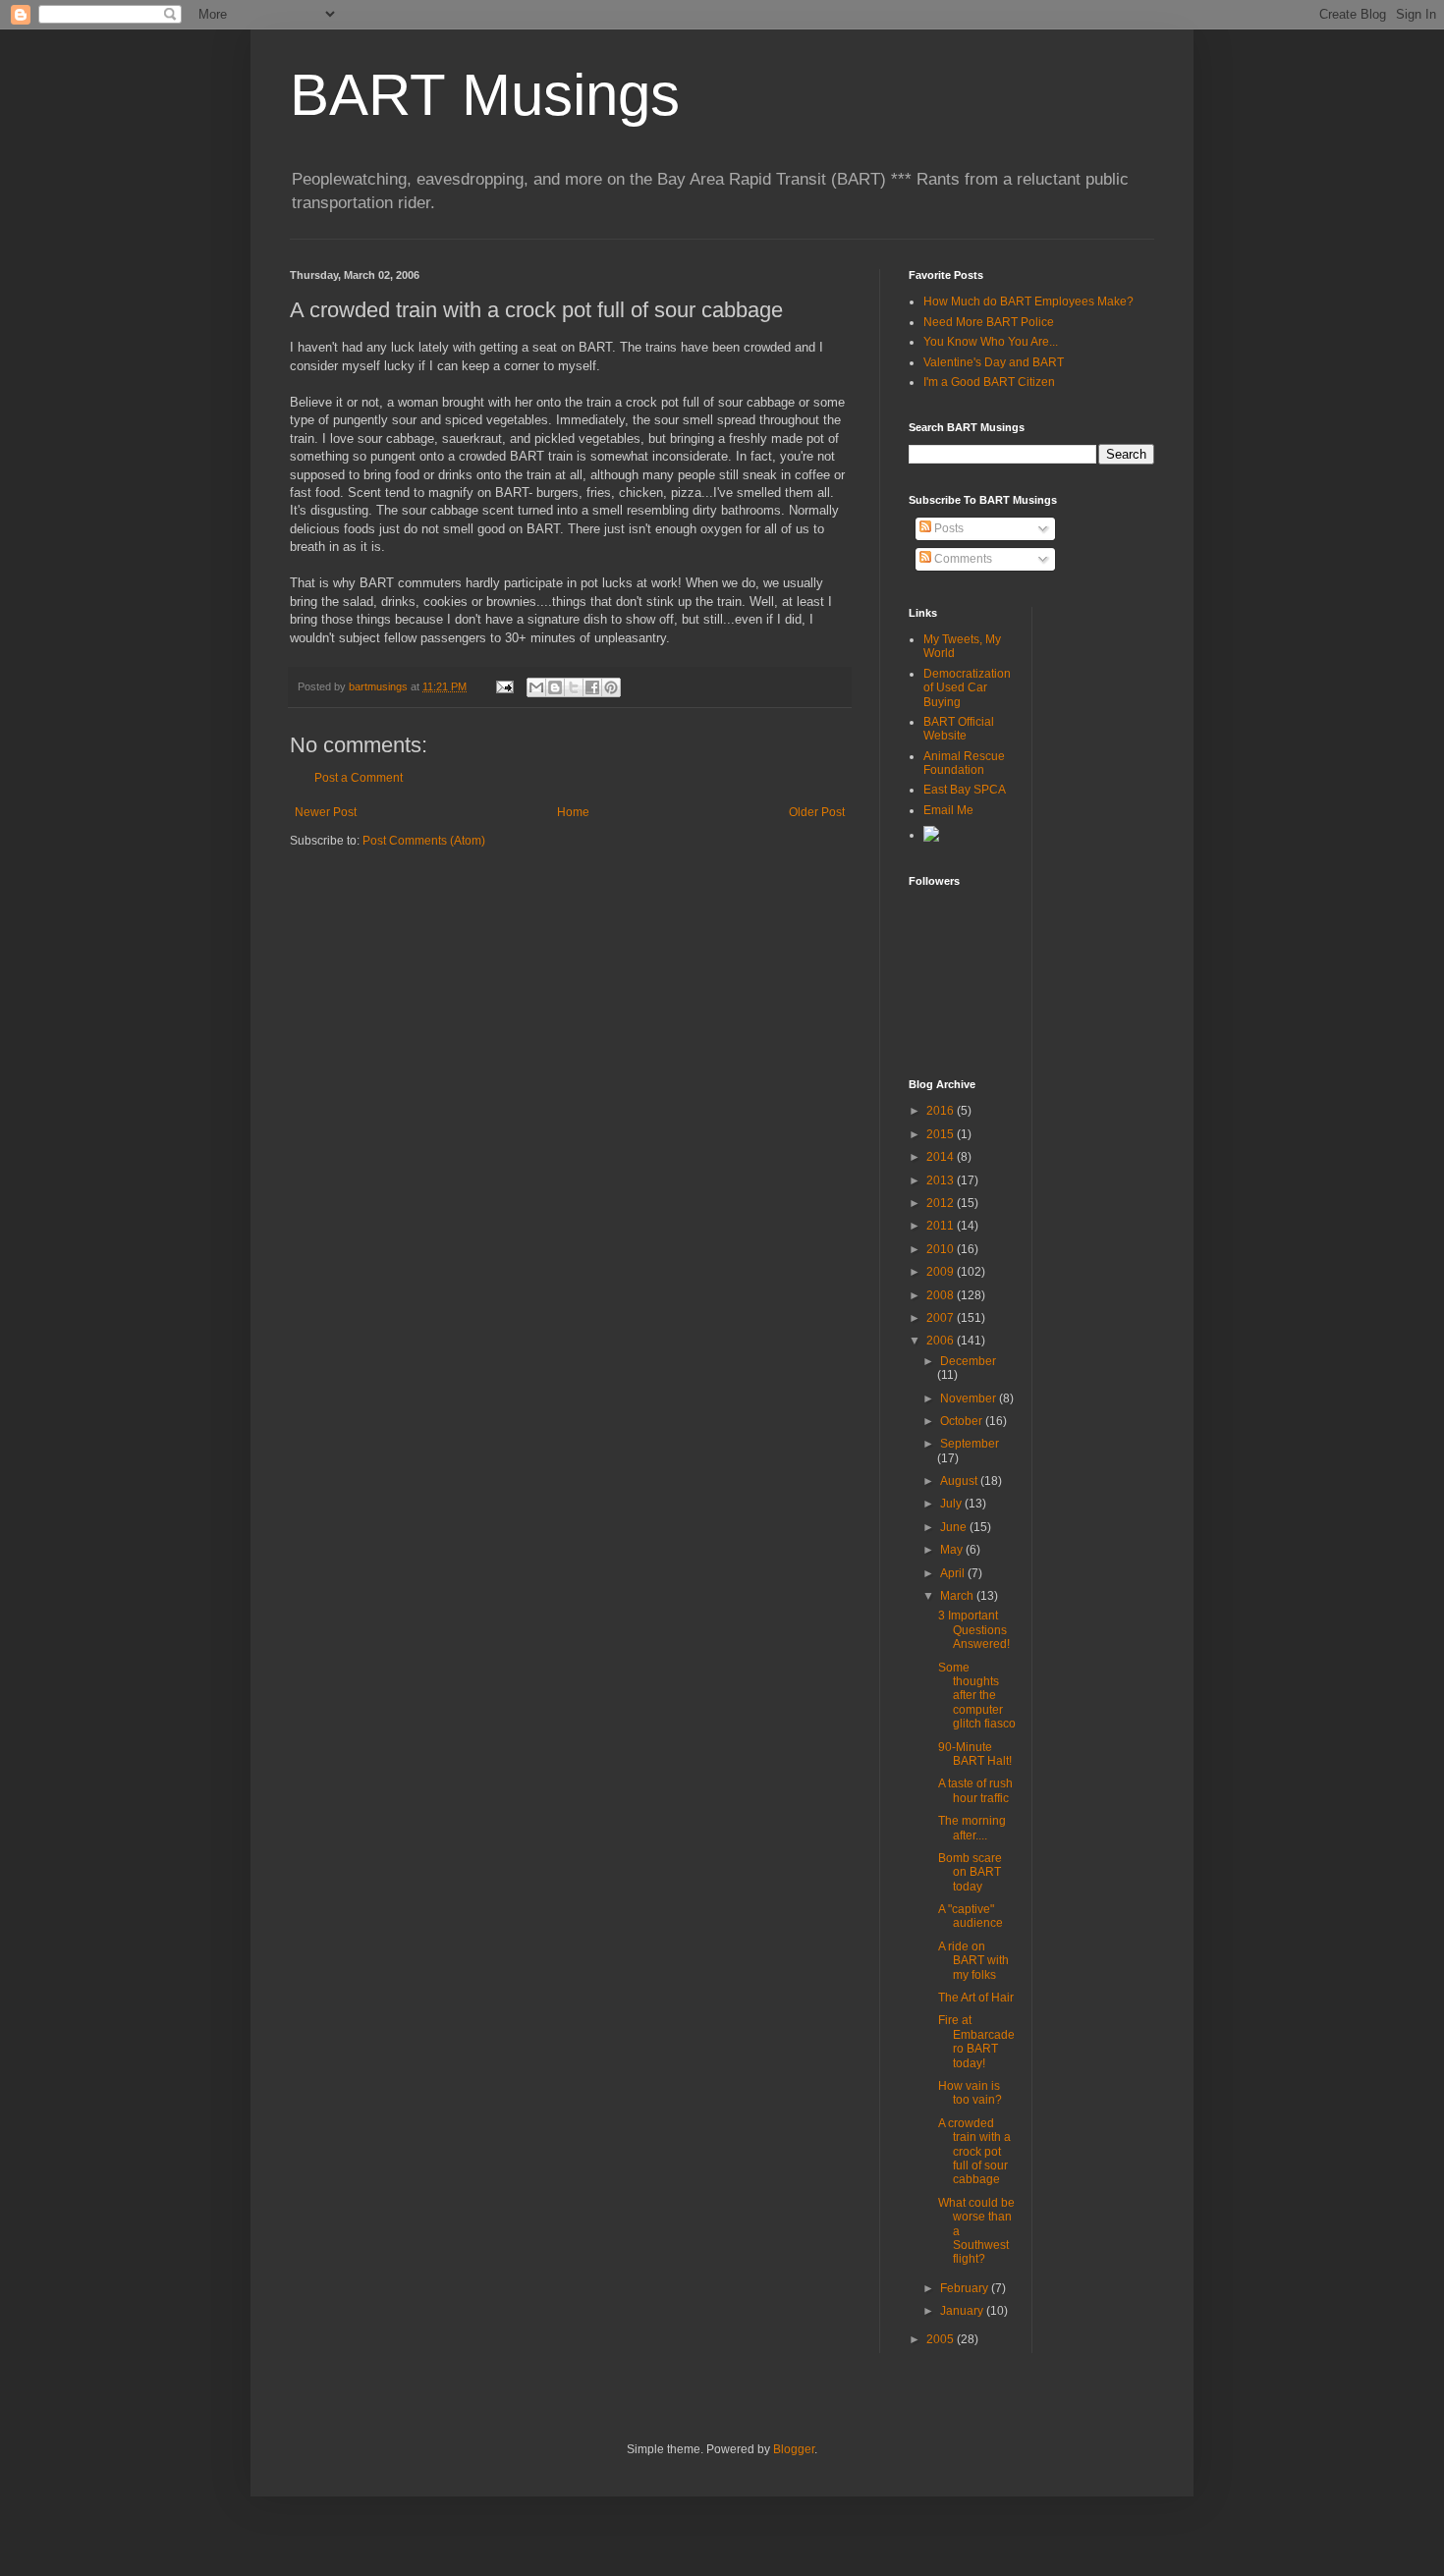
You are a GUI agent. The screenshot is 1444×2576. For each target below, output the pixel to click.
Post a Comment (359, 778)
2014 (942, 1157)
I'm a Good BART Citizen (989, 382)
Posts (947, 528)
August (960, 1481)
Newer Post (326, 812)
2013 (942, 1180)
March (958, 1596)
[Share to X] (574, 687)
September (970, 1444)
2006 (942, 1341)
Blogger (794, 2449)
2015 (942, 1134)
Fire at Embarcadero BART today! (976, 2041)
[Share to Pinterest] (611, 687)
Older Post (817, 812)
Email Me (948, 810)
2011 (942, 1226)
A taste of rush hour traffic (975, 1790)
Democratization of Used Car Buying (967, 688)
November (970, 1398)
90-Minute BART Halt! (975, 1754)
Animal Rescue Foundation (964, 763)
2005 (942, 2339)
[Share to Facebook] (592, 687)
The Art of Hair (976, 1998)
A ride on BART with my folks (973, 1961)
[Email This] (536, 687)
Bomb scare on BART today (970, 1872)
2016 (942, 1111)
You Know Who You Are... (991, 342)
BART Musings (485, 95)
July (952, 1504)
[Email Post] (504, 686)
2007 (942, 1318)
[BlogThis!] (555, 687)
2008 (942, 1295)
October (963, 1421)
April (954, 1573)
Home (573, 812)
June (955, 1527)
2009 (942, 1272)
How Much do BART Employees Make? (1028, 301)
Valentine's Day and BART (994, 362)
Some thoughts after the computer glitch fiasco (977, 1696)
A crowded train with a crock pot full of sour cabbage (974, 2152)
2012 (942, 1203)
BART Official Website (959, 729)
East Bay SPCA (965, 790)
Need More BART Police (989, 322)
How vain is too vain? (970, 2093)
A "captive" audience (971, 1916)
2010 (942, 1249)
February (966, 2288)
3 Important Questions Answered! (974, 1630)
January (963, 2311)
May (953, 1550)
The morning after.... (972, 1828)
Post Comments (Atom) (424, 841)
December (968, 1361)
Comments (962, 559)
